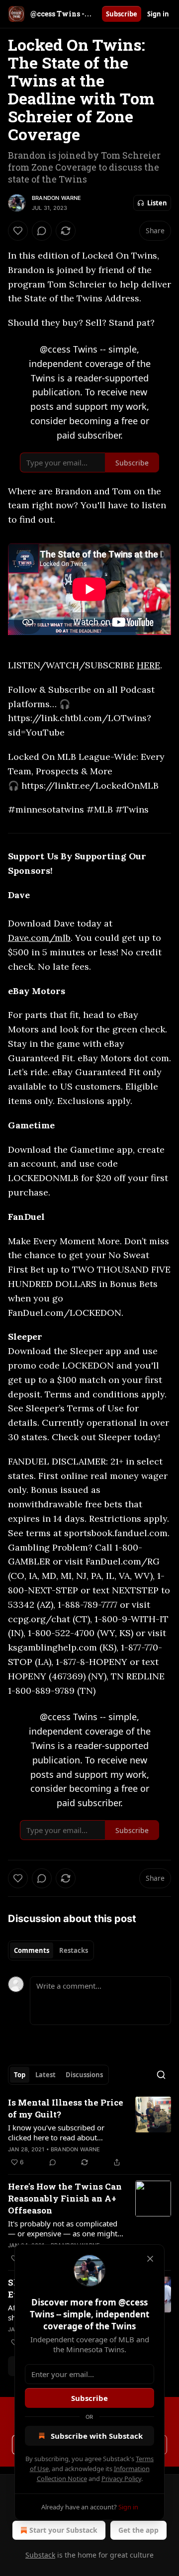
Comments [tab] (32, 1950)
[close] (150, 2259)
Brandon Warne (57, 198)
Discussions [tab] (84, 2075)
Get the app (138, 2530)
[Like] (18, 231)
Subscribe (122, 14)
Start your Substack (63, 2530)
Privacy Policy (121, 2479)
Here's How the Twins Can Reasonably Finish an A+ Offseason (65, 2198)
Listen (157, 203)
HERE (148, 665)
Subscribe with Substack (97, 2436)
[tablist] (51, 1950)
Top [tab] (20, 2075)
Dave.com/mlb (39, 938)
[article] (89, 2132)
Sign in (158, 14)
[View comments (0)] (42, 231)
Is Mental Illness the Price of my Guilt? (66, 2108)
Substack (40, 2555)
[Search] (161, 2075)
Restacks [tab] (74, 1950)
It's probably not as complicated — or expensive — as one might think (63, 2228)
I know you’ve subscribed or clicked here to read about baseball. (56, 2132)
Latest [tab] (45, 2075)
